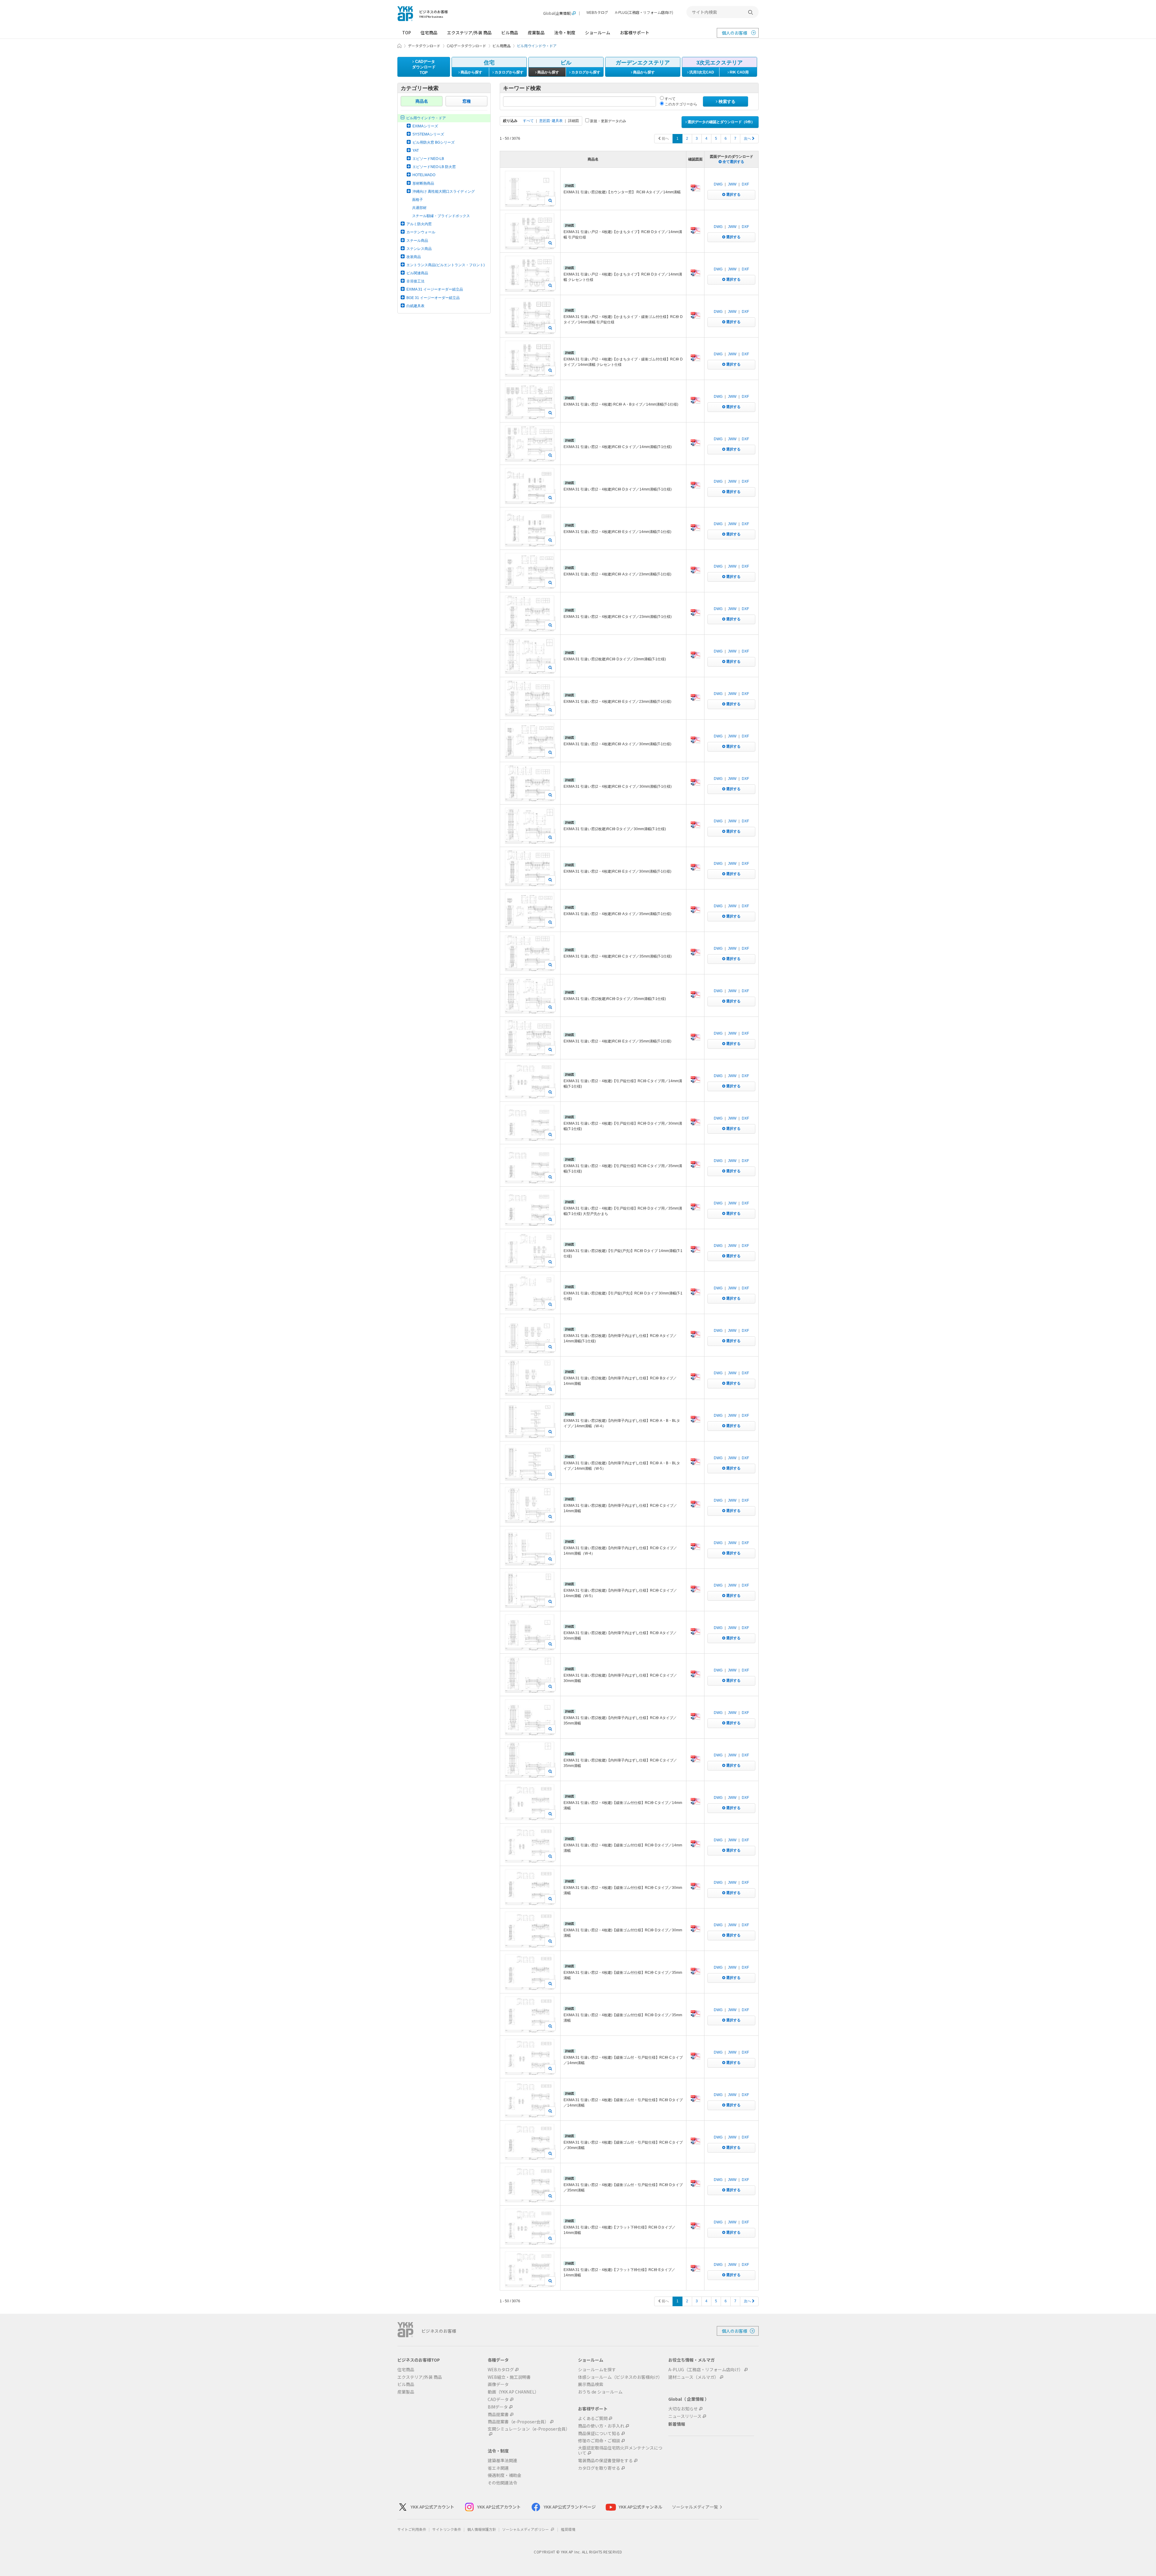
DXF (745, 184)
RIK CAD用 (739, 72)
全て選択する (733, 162)
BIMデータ (498, 2407)
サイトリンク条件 (447, 2529)
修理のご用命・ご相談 (599, 2441)
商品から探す (471, 72)
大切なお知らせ (683, 2409)
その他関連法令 (502, 2483)
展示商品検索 (591, 2384)
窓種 (467, 101)
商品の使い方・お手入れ (601, 2426)
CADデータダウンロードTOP (424, 67)
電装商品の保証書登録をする (605, 2461)
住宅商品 (429, 33)
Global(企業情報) (557, 13)
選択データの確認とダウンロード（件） (721, 122)
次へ (748, 139)
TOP (407, 33)
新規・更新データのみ (608, 121)
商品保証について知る (599, 2433)
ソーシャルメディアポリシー (526, 2529)
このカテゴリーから (681, 104)
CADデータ (498, 2399)
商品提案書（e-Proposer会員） (518, 2422)
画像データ (498, 2384)
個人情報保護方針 (482, 2529)
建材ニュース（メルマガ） (693, 2377)
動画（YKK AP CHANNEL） (513, 2392)
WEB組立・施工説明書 (509, 2377)
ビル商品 (510, 33)
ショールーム (598, 33)
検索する (726, 101)
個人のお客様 (735, 33)
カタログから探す (509, 72)
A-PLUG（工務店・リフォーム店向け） (706, 2370)
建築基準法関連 (502, 2461)
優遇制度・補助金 (505, 2475)
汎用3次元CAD (701, 72)
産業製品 (536, 33)
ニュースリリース (685, 2416)
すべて (670, 99)
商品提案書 (498, 2414)
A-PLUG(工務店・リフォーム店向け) (644, 12)
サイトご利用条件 (412, 2529)
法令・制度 (565, 33)
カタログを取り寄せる (599, 2468)
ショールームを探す (597, 2370)
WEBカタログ (597, 12)
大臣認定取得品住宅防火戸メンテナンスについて (620, 2450)
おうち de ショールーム (600, 2392)
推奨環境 (568, 2529)
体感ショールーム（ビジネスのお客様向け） (620, 2377)
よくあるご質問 (593, 2418)
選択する (733, 195)
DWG (718, 184)
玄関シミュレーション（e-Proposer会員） (529, 2429)
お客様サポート (635, 33)
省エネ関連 (498, 2468)
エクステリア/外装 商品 (469, 33)
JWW (732, 184)
